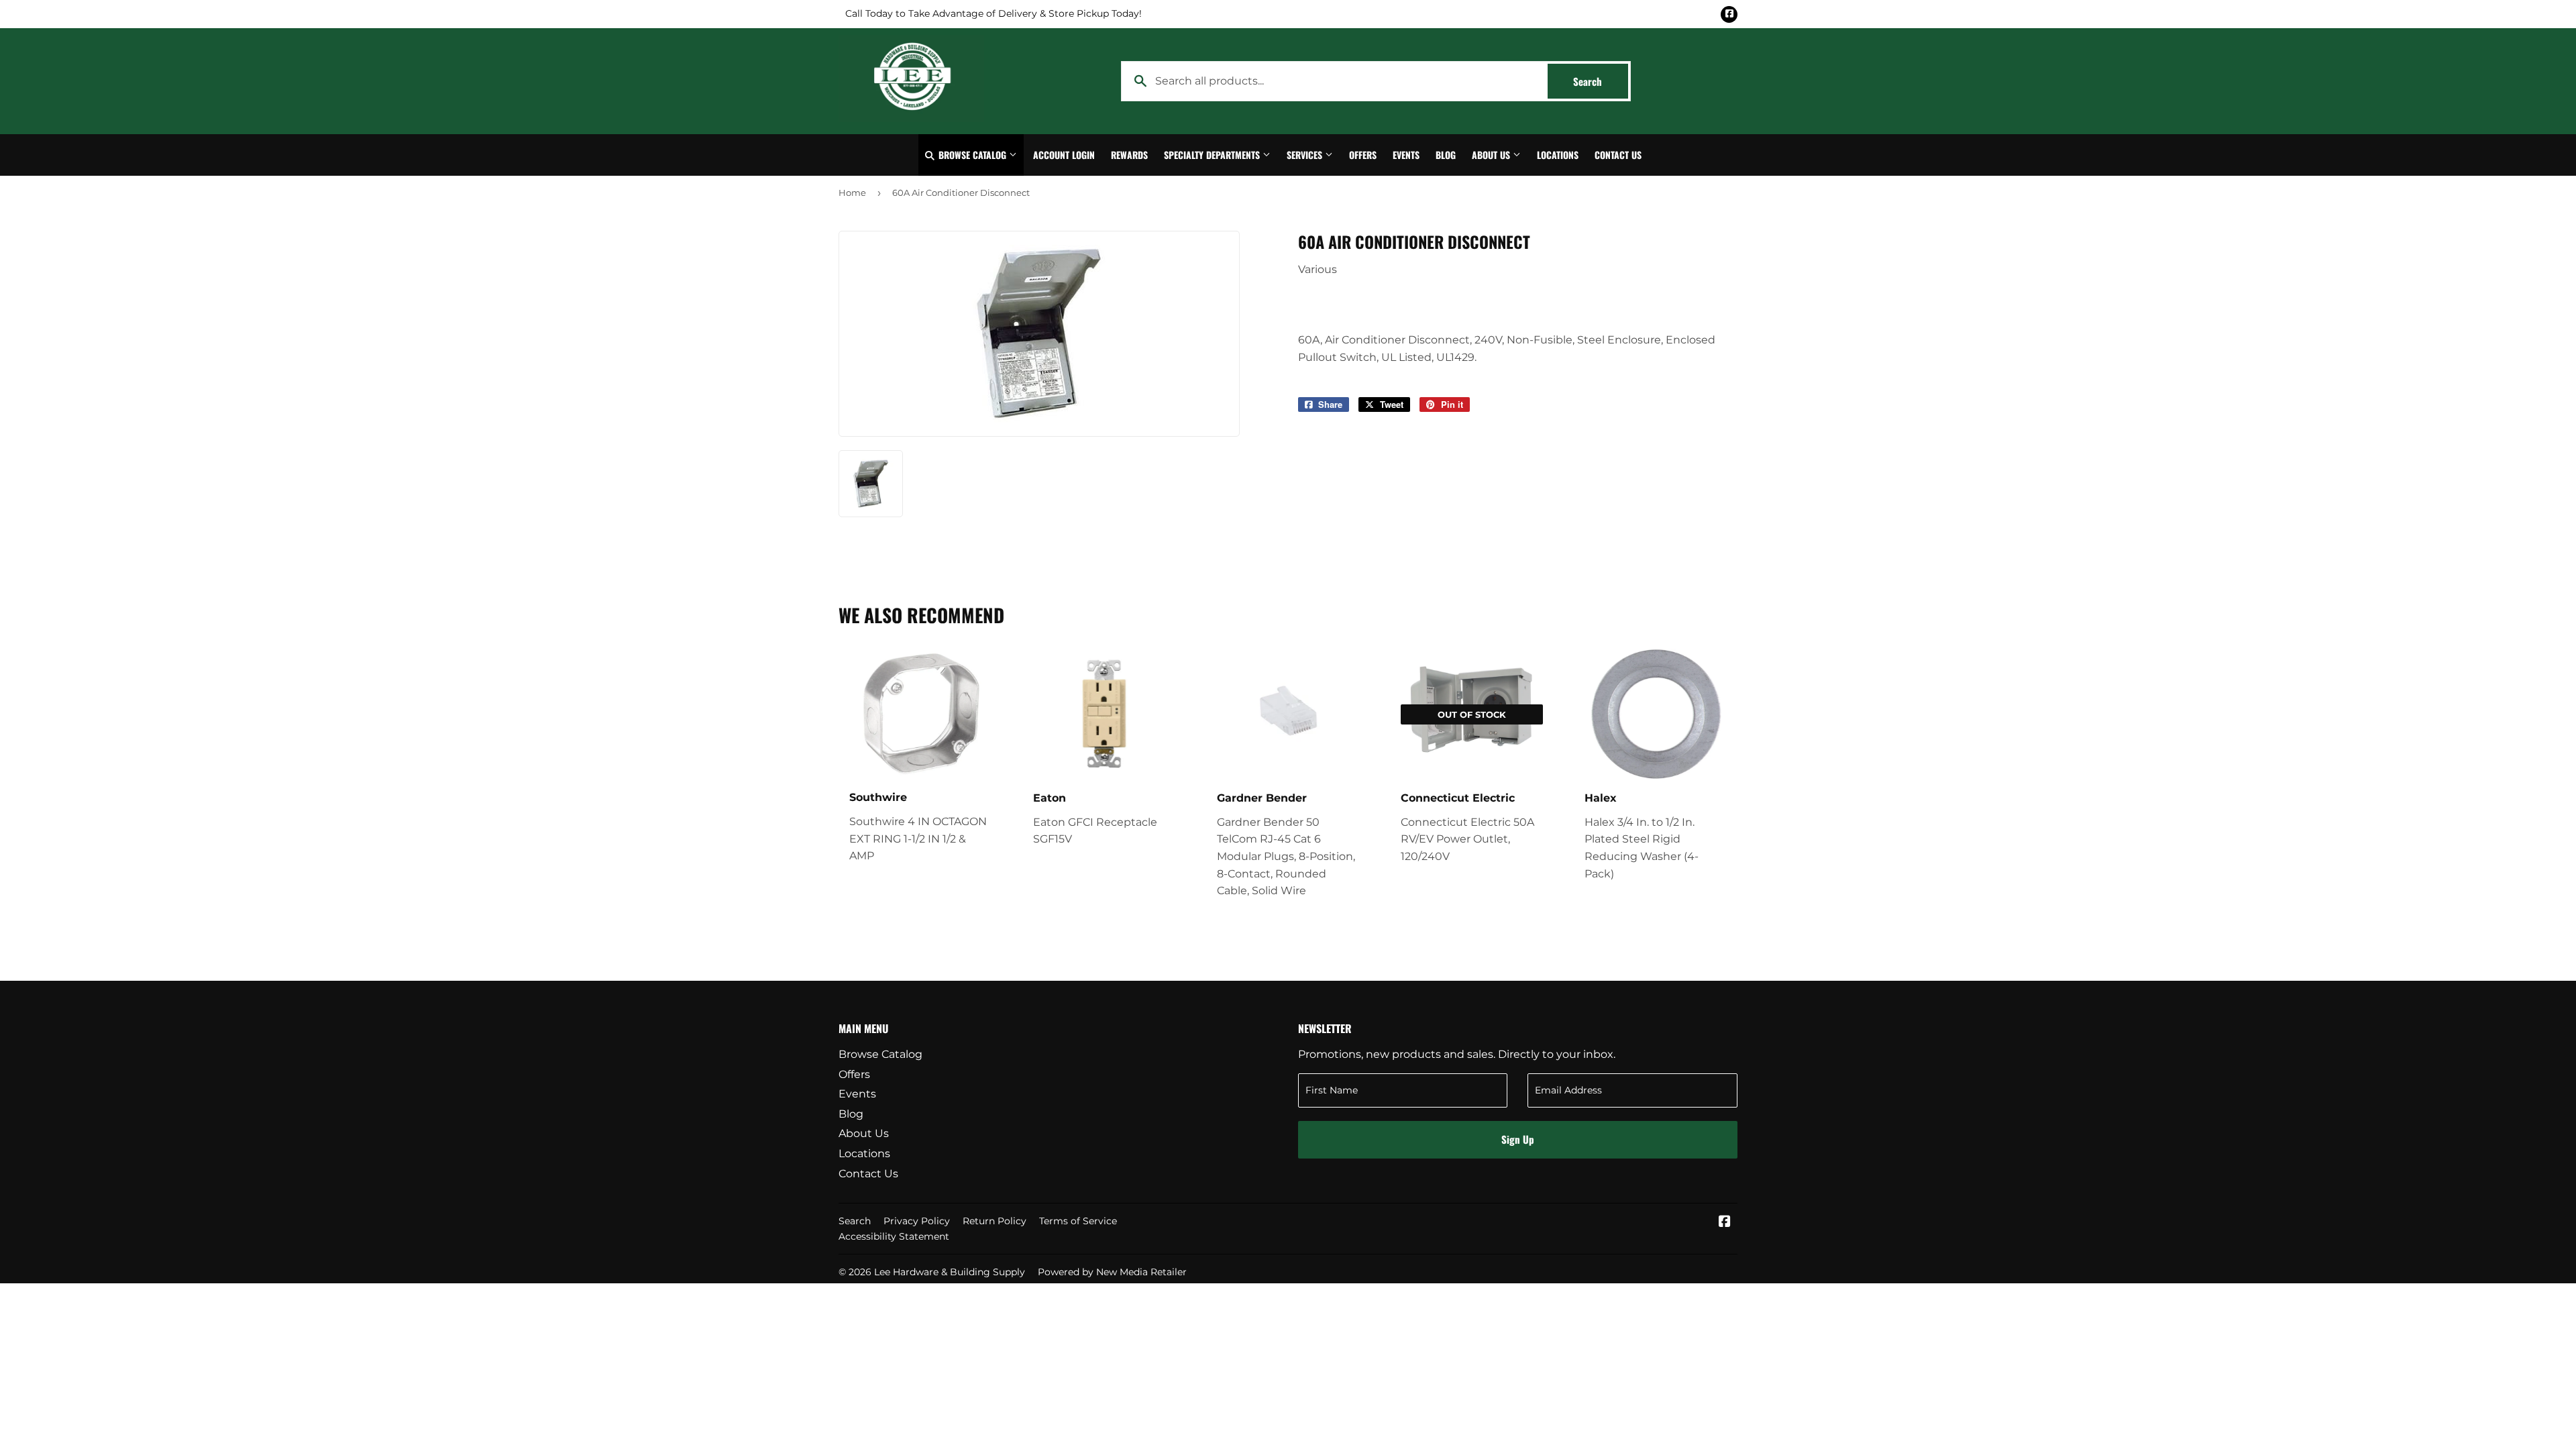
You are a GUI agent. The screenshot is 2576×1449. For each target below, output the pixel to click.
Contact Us (1618, 155)
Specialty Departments (1213, 155)
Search (1601, 81)
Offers (1363, 155)
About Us (1492, 155)
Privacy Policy (917, 1221)
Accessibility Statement (894, 1236)
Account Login (1064, 155)
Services (1306, 155)
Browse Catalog (972, 155)
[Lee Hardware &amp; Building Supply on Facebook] (1725, 1223)
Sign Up (1518, 1139)
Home (852, 193)
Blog (1446, 155)
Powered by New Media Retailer (1112, 1272)
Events (1406, 155)
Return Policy (995, 1221)
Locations (1558, 155)
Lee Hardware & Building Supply (950, 1272)
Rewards (1129, 155)
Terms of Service (1078, 1221)
